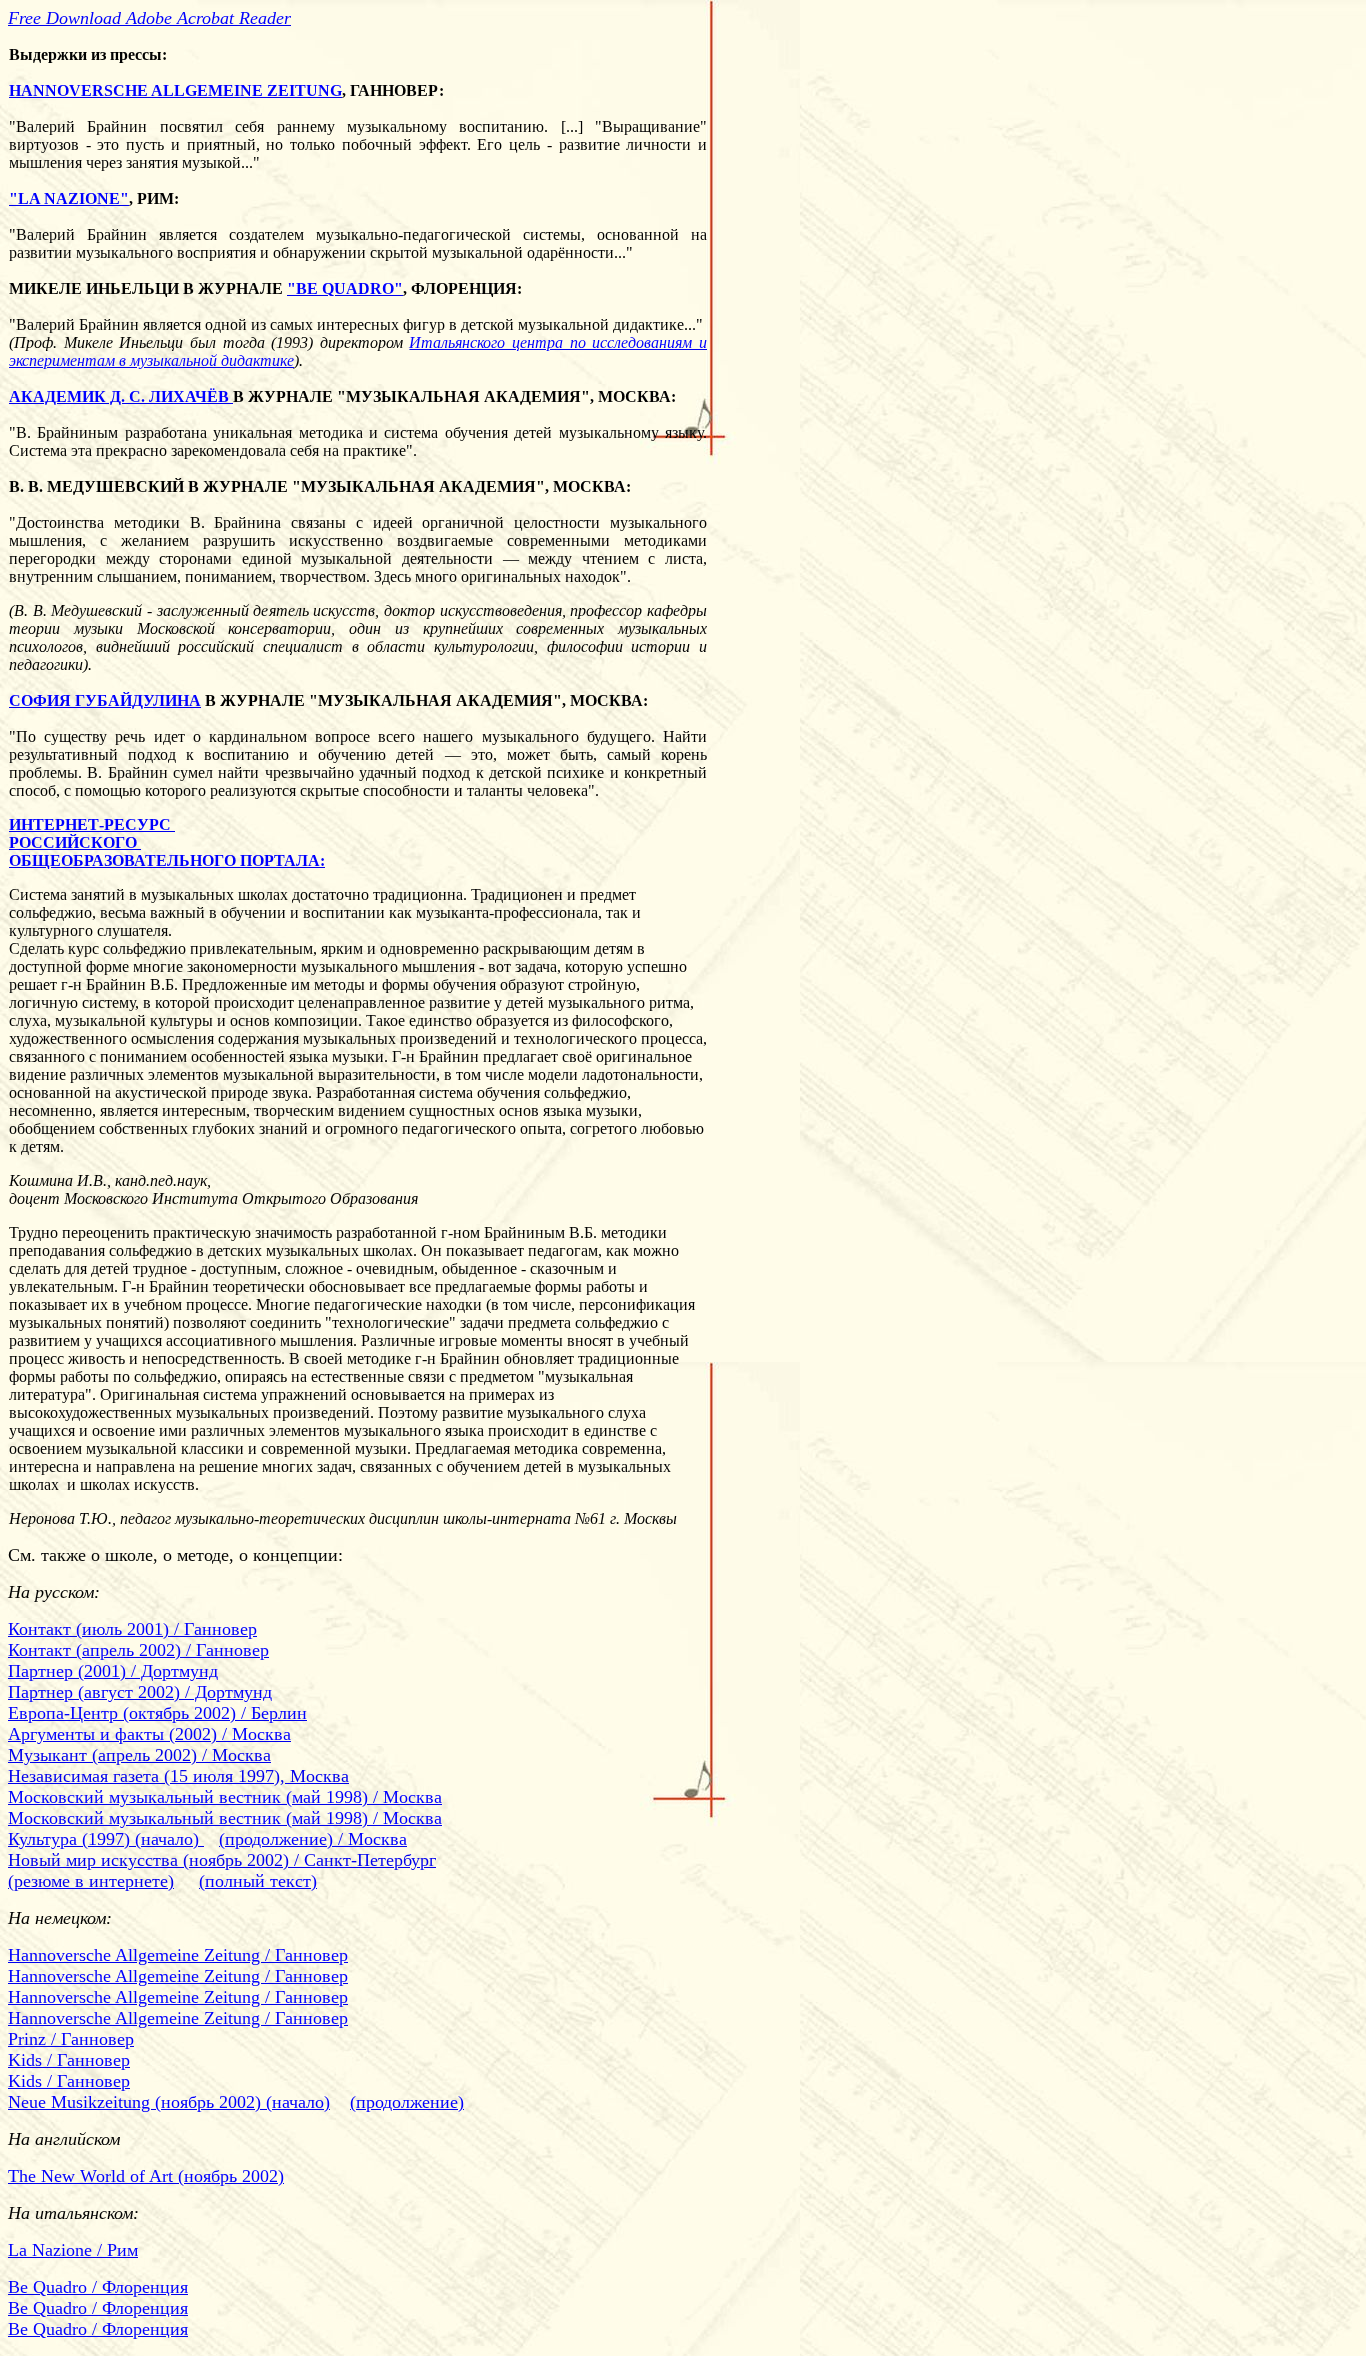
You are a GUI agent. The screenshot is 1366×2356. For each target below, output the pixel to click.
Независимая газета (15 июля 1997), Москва (178, 1776)
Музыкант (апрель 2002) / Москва (139, 1755)
